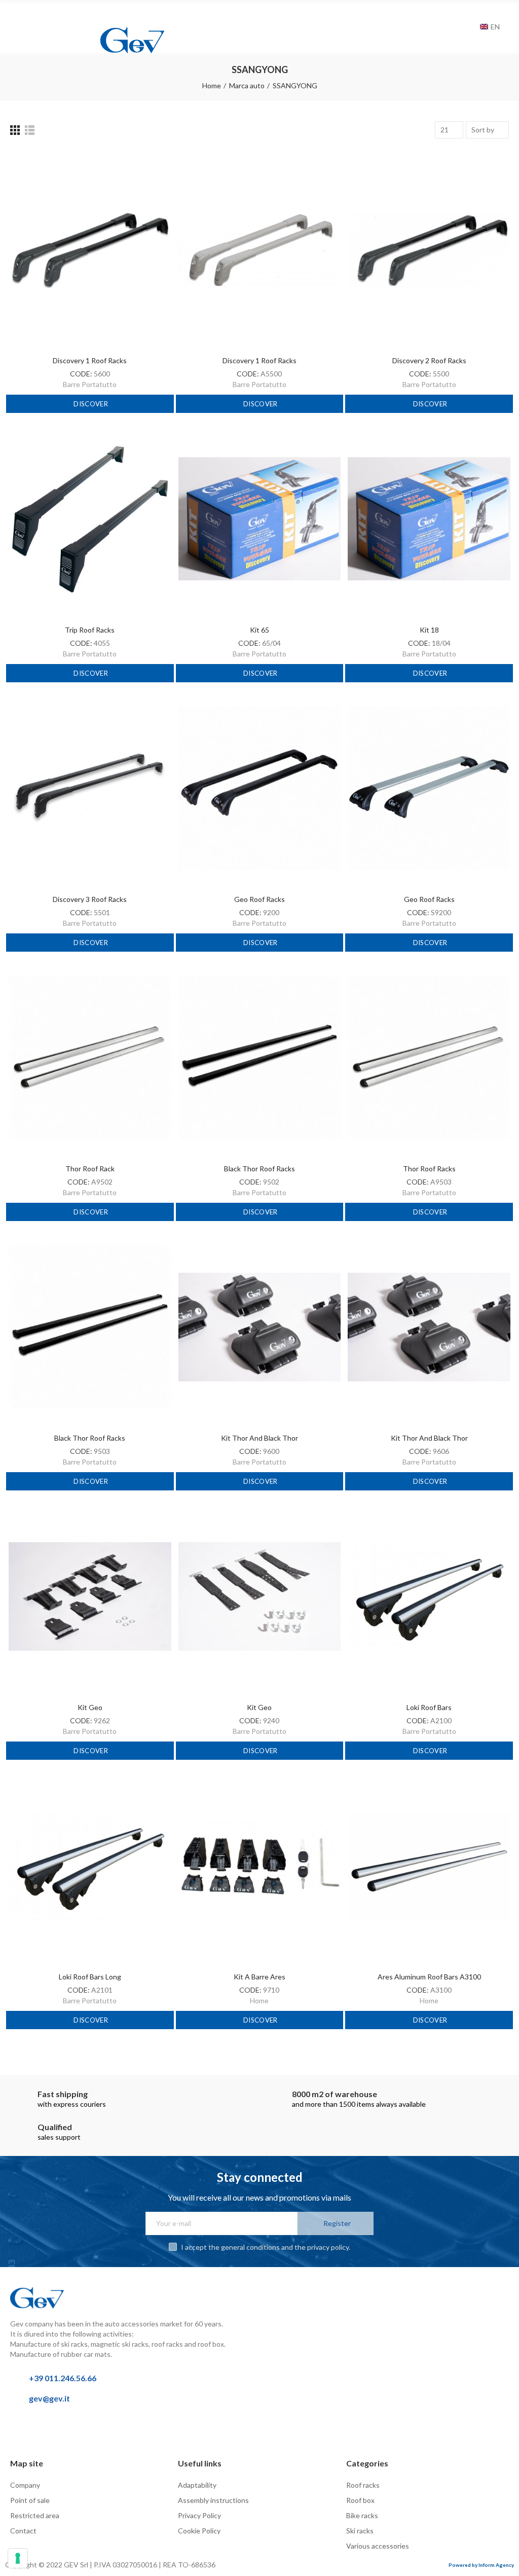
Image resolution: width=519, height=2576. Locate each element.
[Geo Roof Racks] (260, 788)
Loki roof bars (429, 1707)
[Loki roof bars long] (90, 1866)
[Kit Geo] (90, 1596)
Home (259, 2000)
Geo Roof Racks (259, 899)
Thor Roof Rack (90, 1169)
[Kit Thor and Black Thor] (260, 1327)
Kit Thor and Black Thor (259, 1438)
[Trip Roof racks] (90, 519)
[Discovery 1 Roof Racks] (90, 250)
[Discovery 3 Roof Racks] (90, 788)
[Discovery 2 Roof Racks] (429, 250)
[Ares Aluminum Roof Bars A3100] (429, 1866)
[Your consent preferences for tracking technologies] (18, 2558)
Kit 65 (259, 630)
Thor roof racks (429, 1169)
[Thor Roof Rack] (90, 1058)
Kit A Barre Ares (259, 1977)
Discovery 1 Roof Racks (90, 360)
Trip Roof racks (90, 630)
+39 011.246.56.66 (63, 2378)
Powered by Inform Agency (481, 2565)
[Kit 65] (260, 519)
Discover (90, 404)
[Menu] (15, 14)
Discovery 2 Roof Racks (429, 360)
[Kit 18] (429, 519)
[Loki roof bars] (429, 1596)
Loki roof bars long (90, 1977)
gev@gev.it (49, 2398)
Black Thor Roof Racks (259, 1169)
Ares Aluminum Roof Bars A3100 (429, 1977)
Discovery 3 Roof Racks (90, 899)
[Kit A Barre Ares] (260, 1866)
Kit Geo (90, 1707)
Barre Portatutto (90, 384)
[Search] (470, 26)
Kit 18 (429, 630)
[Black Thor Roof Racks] (260, 1058)
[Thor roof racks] (429, 1058)
